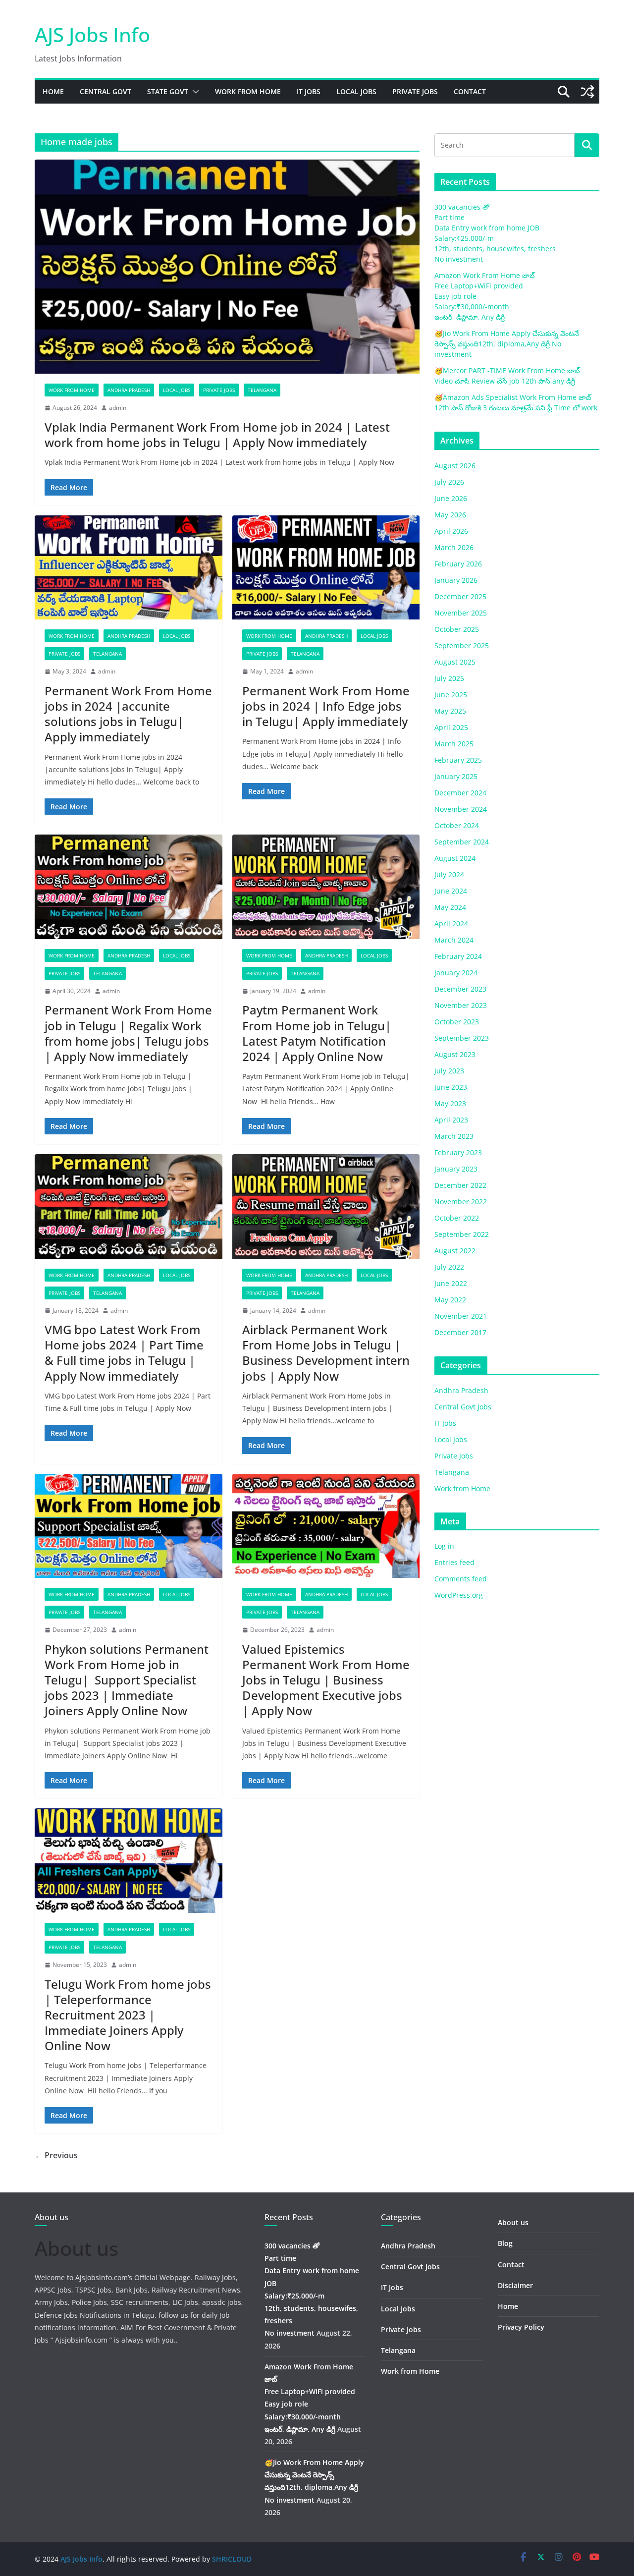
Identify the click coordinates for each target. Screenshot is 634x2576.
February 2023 (458, 1152)
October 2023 (457, 1022)
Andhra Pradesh (129, 390)
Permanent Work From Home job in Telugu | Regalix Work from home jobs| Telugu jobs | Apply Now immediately (128, 1033)
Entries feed (454, 1562)
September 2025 (462, 645)
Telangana (262, 390)
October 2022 (457, 1218)
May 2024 (450, 907)
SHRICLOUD (232, 2559)
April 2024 (451, 924)
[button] (194, 92)
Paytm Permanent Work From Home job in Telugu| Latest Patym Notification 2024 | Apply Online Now (317, 1033)
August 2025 (455, 662)
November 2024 (461, 809)
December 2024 (460, 793)
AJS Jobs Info (92, 34)
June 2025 (451, 695)
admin (118, 408)
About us (513, 2222)
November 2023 (461, 1005)
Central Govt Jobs (463, 1407)
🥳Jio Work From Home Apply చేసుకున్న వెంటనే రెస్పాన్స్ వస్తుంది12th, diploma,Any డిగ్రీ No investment (507, 344)
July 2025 (449, 678)
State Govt (168, 91)
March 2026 (454, 547)
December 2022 (460, 1185)
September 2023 (462, 1038)
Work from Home (248, 91)
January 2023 (456, 1169)
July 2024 (449, 874)
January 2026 (456, 580)
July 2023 (449, 1071)
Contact (470, 91)
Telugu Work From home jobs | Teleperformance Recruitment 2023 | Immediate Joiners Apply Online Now (128, 2015)
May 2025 (450, 711)
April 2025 (451, 727)
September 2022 (462, 1234)
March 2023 (454, 1136)
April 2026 (451, 531)
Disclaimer (515, 2285)
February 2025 (458, 760)
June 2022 (451, 1283)
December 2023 (460, 989)
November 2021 (461, 1316)
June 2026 (451, 498)
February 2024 (458, 956)
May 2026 (450, 515)
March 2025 (454, 744)
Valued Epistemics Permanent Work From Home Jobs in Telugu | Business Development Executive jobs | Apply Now (326, 1680)
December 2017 (460, 1332)
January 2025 (456, 776)
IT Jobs (309, 91)
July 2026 (449, 482)
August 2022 (455, 1251)
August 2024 (455, 858)
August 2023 (455, 1054)
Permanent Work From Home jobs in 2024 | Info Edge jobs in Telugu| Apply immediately (326, 706)
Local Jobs (356, 91)
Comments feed (461, 1579)
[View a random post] (587, 92)
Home (53, 91)
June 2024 (451, 891)
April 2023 (451, 1120)
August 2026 (455, 466)
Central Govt (106, 91)
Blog (505, 2243)
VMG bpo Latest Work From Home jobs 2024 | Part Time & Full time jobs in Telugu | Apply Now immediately (124, 1353)
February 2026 (458, 564)
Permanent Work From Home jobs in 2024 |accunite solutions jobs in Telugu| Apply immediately (128, 714)
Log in (444, 1546)
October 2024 (457, 825)
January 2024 (456, 973)
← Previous (56, 2155)
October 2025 (457, 629)
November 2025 (461, 613)
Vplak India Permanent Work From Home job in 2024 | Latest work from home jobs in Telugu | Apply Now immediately (217, 435)
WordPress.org (459, 1595)
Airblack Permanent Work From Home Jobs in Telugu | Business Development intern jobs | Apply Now (326, 1353)
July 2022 (449, 1267)
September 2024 (462, 842)
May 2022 (450, 1300)
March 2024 (454, 940)
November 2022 (461, 1202)
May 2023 (450, 1103)
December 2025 (460, 596)
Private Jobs (415, 91)
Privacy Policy (521, 2327)
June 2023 (451, 1087)
